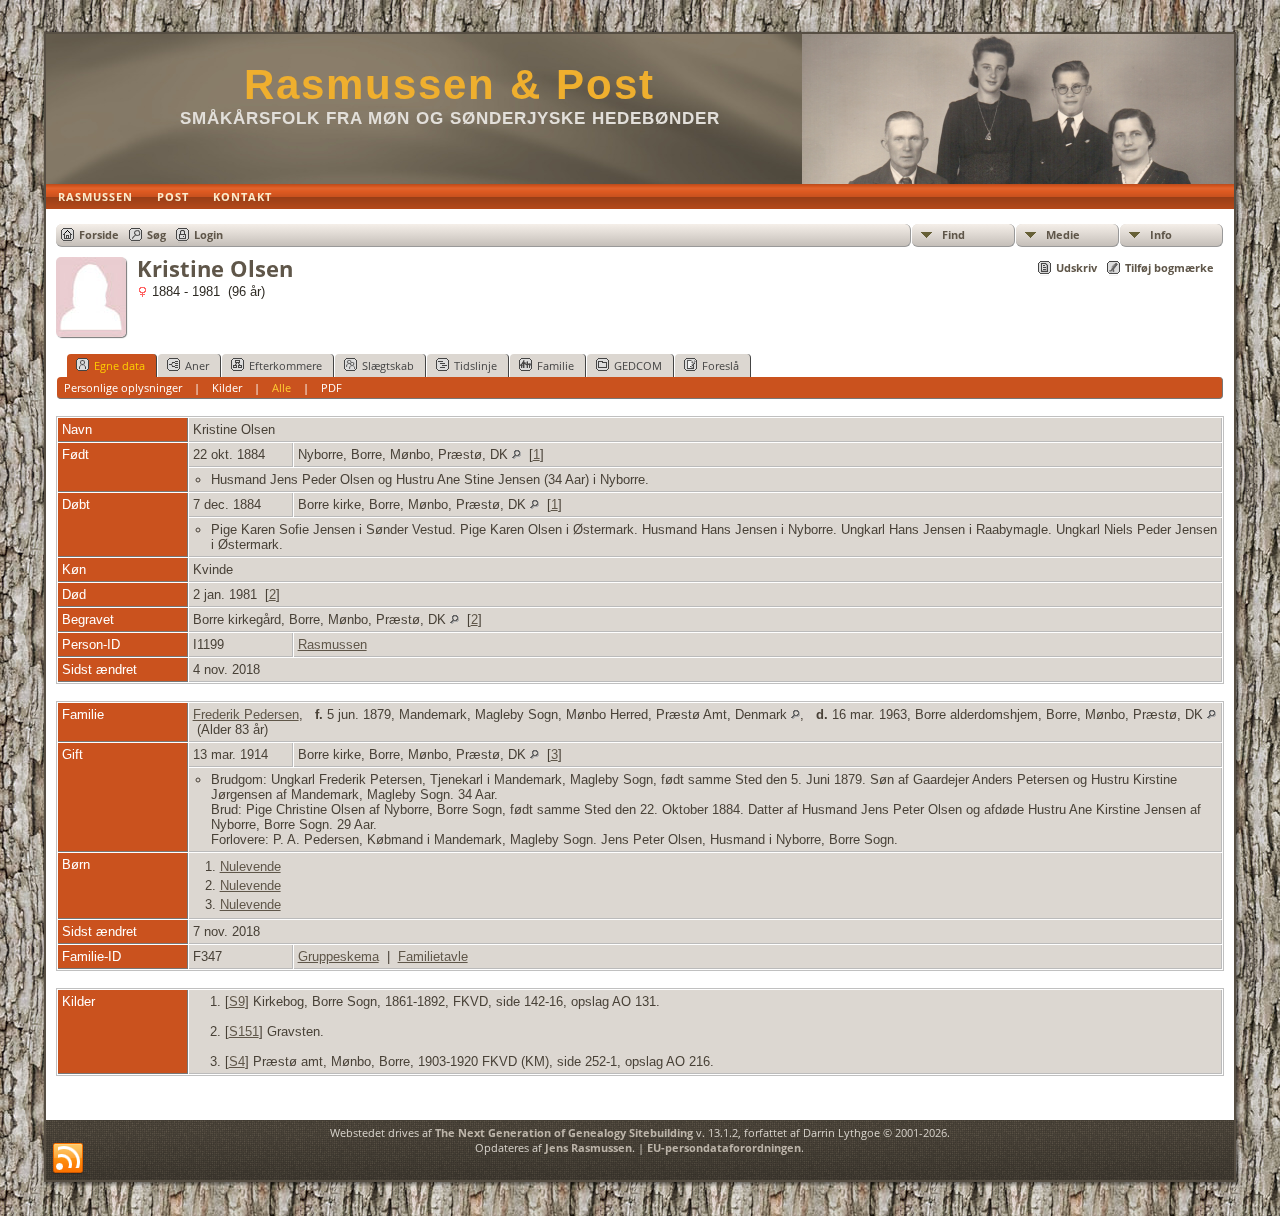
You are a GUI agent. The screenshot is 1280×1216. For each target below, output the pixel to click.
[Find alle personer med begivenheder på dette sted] (516, 454)
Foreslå (720, 365)
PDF (331, 387)
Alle (281, 387)
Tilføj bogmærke (1169, 267)
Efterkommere (285, 365)
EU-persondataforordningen (724, 1147)
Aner (197, 365)
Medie (1063, 234)
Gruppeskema (338, 956)
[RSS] (68, 1159)
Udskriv (1076, 267)
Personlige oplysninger (123, 387)
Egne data (119, 365)
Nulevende (250, 866)
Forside (99, 234)
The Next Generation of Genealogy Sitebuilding (564, 1132)
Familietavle (433, 956)
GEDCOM (638, 365)
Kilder (227, 387)
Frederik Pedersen (246, 714)
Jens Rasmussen (588, 1147)
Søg (156, 234)
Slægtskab (388, 365)
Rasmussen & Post (449, 84)
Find (953, 234)
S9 (237, 1001)
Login (208, 234)
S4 (237, 1061)
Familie (555, 365)
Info (1161, 234)
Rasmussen (332, 644)
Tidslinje (475, 365)
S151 (244, 1031)
